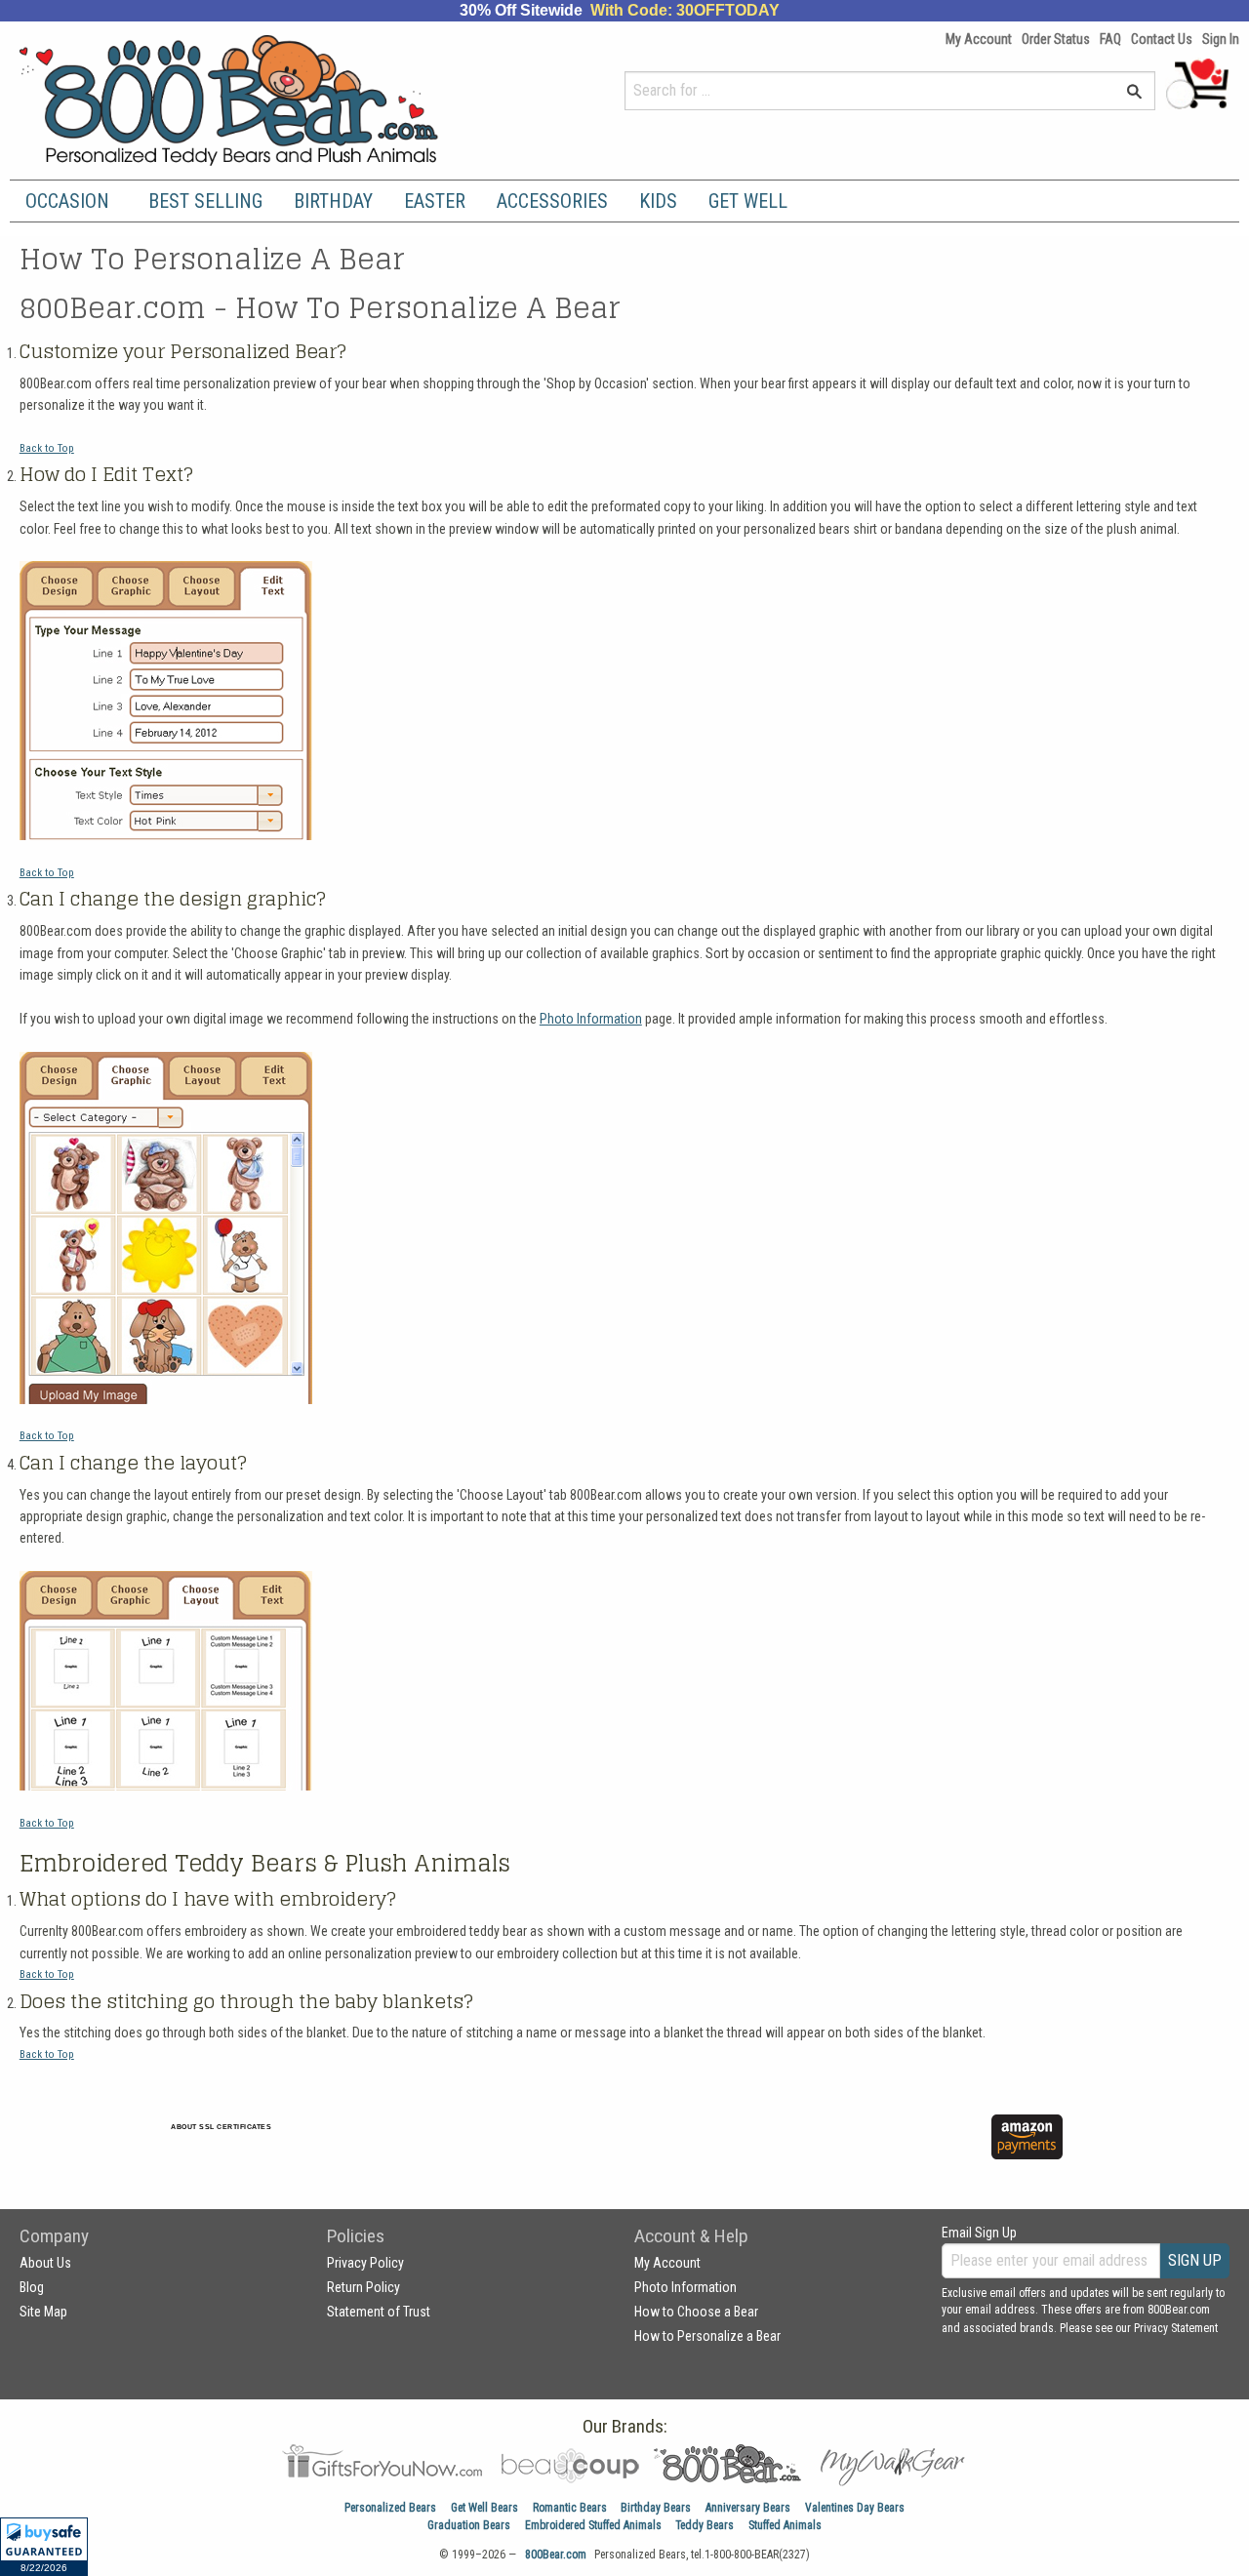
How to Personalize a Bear (707, 2336)
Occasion (67, 201)
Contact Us (1162, 39)
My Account (979, 39)
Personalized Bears (390, 2508)
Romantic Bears (570, 2508)
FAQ (1110, 39)
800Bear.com (556, 2555)
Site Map (43, 2312)
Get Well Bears (484, 2508)
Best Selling (205, 201)
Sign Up (1195, 2260)
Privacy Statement (1176, 2328)
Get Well (748, 201)
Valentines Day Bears (855, 2508)
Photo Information (591, 1019)
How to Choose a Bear (696, 2312)
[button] (44, 2547)
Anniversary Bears (748, 2508)
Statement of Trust (379, 2312)
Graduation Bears (469, 2525)
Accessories (552, 201)
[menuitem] (71, 201)
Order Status (1056, 39)
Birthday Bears (656, 2508)
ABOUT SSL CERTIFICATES (221, 2127)
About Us (45, 2263)
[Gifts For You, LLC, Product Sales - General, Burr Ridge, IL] (505, 2148)
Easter (435, 201)
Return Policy (363, 2287)
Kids (658, 201)
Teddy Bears (705, 2525)
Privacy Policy (365, 2263)
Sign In (1221, 39)
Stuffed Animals (785, 2525)
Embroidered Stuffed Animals (593, 2525)
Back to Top (47, 448)
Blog (32, 2287)
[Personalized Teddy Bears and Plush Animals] (266, 100)
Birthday (333, 201)
